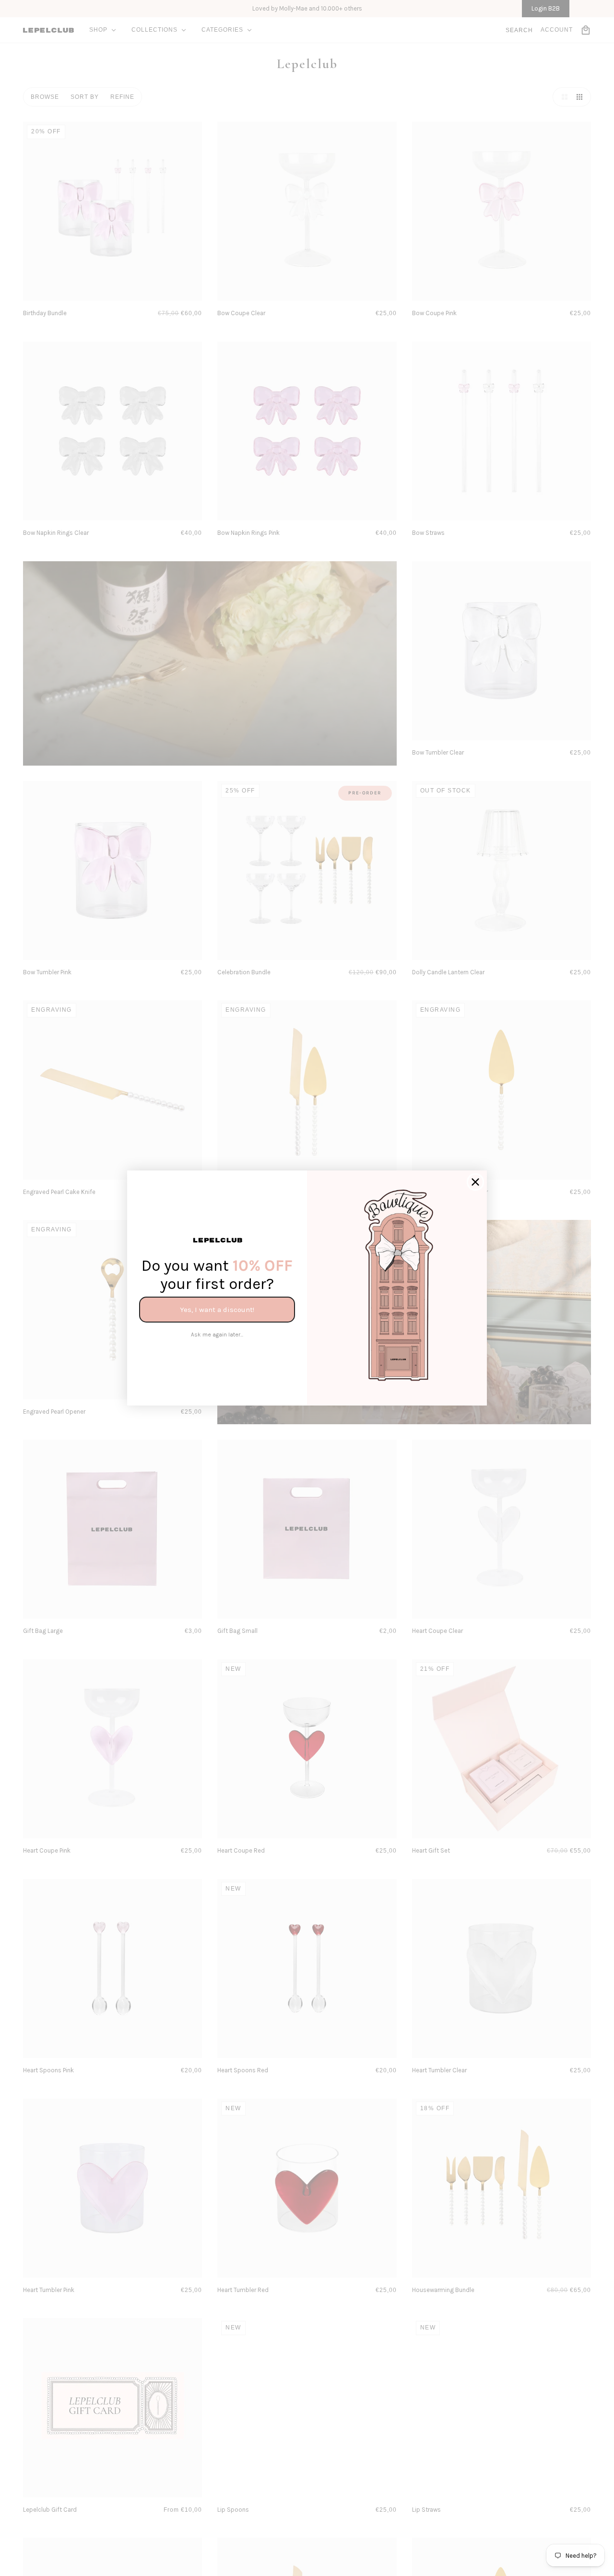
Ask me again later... (217, 1335)
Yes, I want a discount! (217, 1310)
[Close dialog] (475, 1182)
